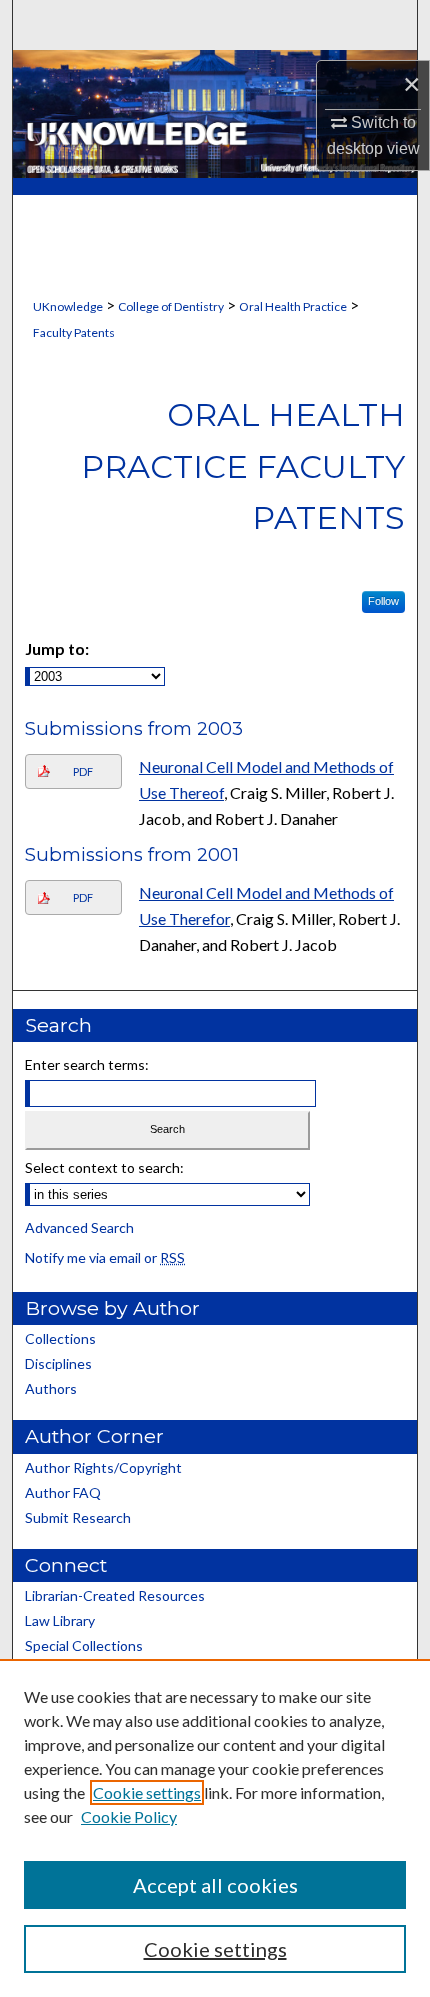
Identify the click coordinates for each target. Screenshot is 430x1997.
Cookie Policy (129, 1816)
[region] (215, 1828)
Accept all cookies (215, 1885)
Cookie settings (147, 1792)
